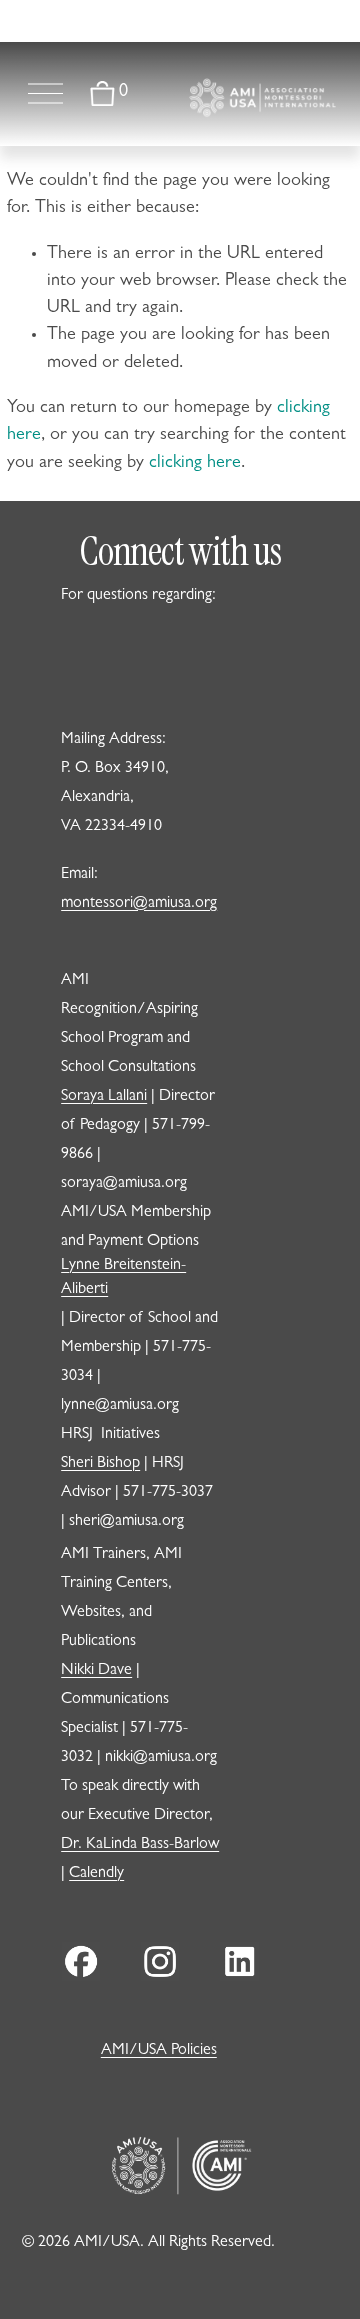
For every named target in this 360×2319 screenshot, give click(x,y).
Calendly (96, 1874)
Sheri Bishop (100, 1464)
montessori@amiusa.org (139, 904)
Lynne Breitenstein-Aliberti (123, 1278)
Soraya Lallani (104, 1097)
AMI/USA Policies (159, 2051)
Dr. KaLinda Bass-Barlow (140, 1845)
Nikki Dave (96, 1671)
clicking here (195, 464)
